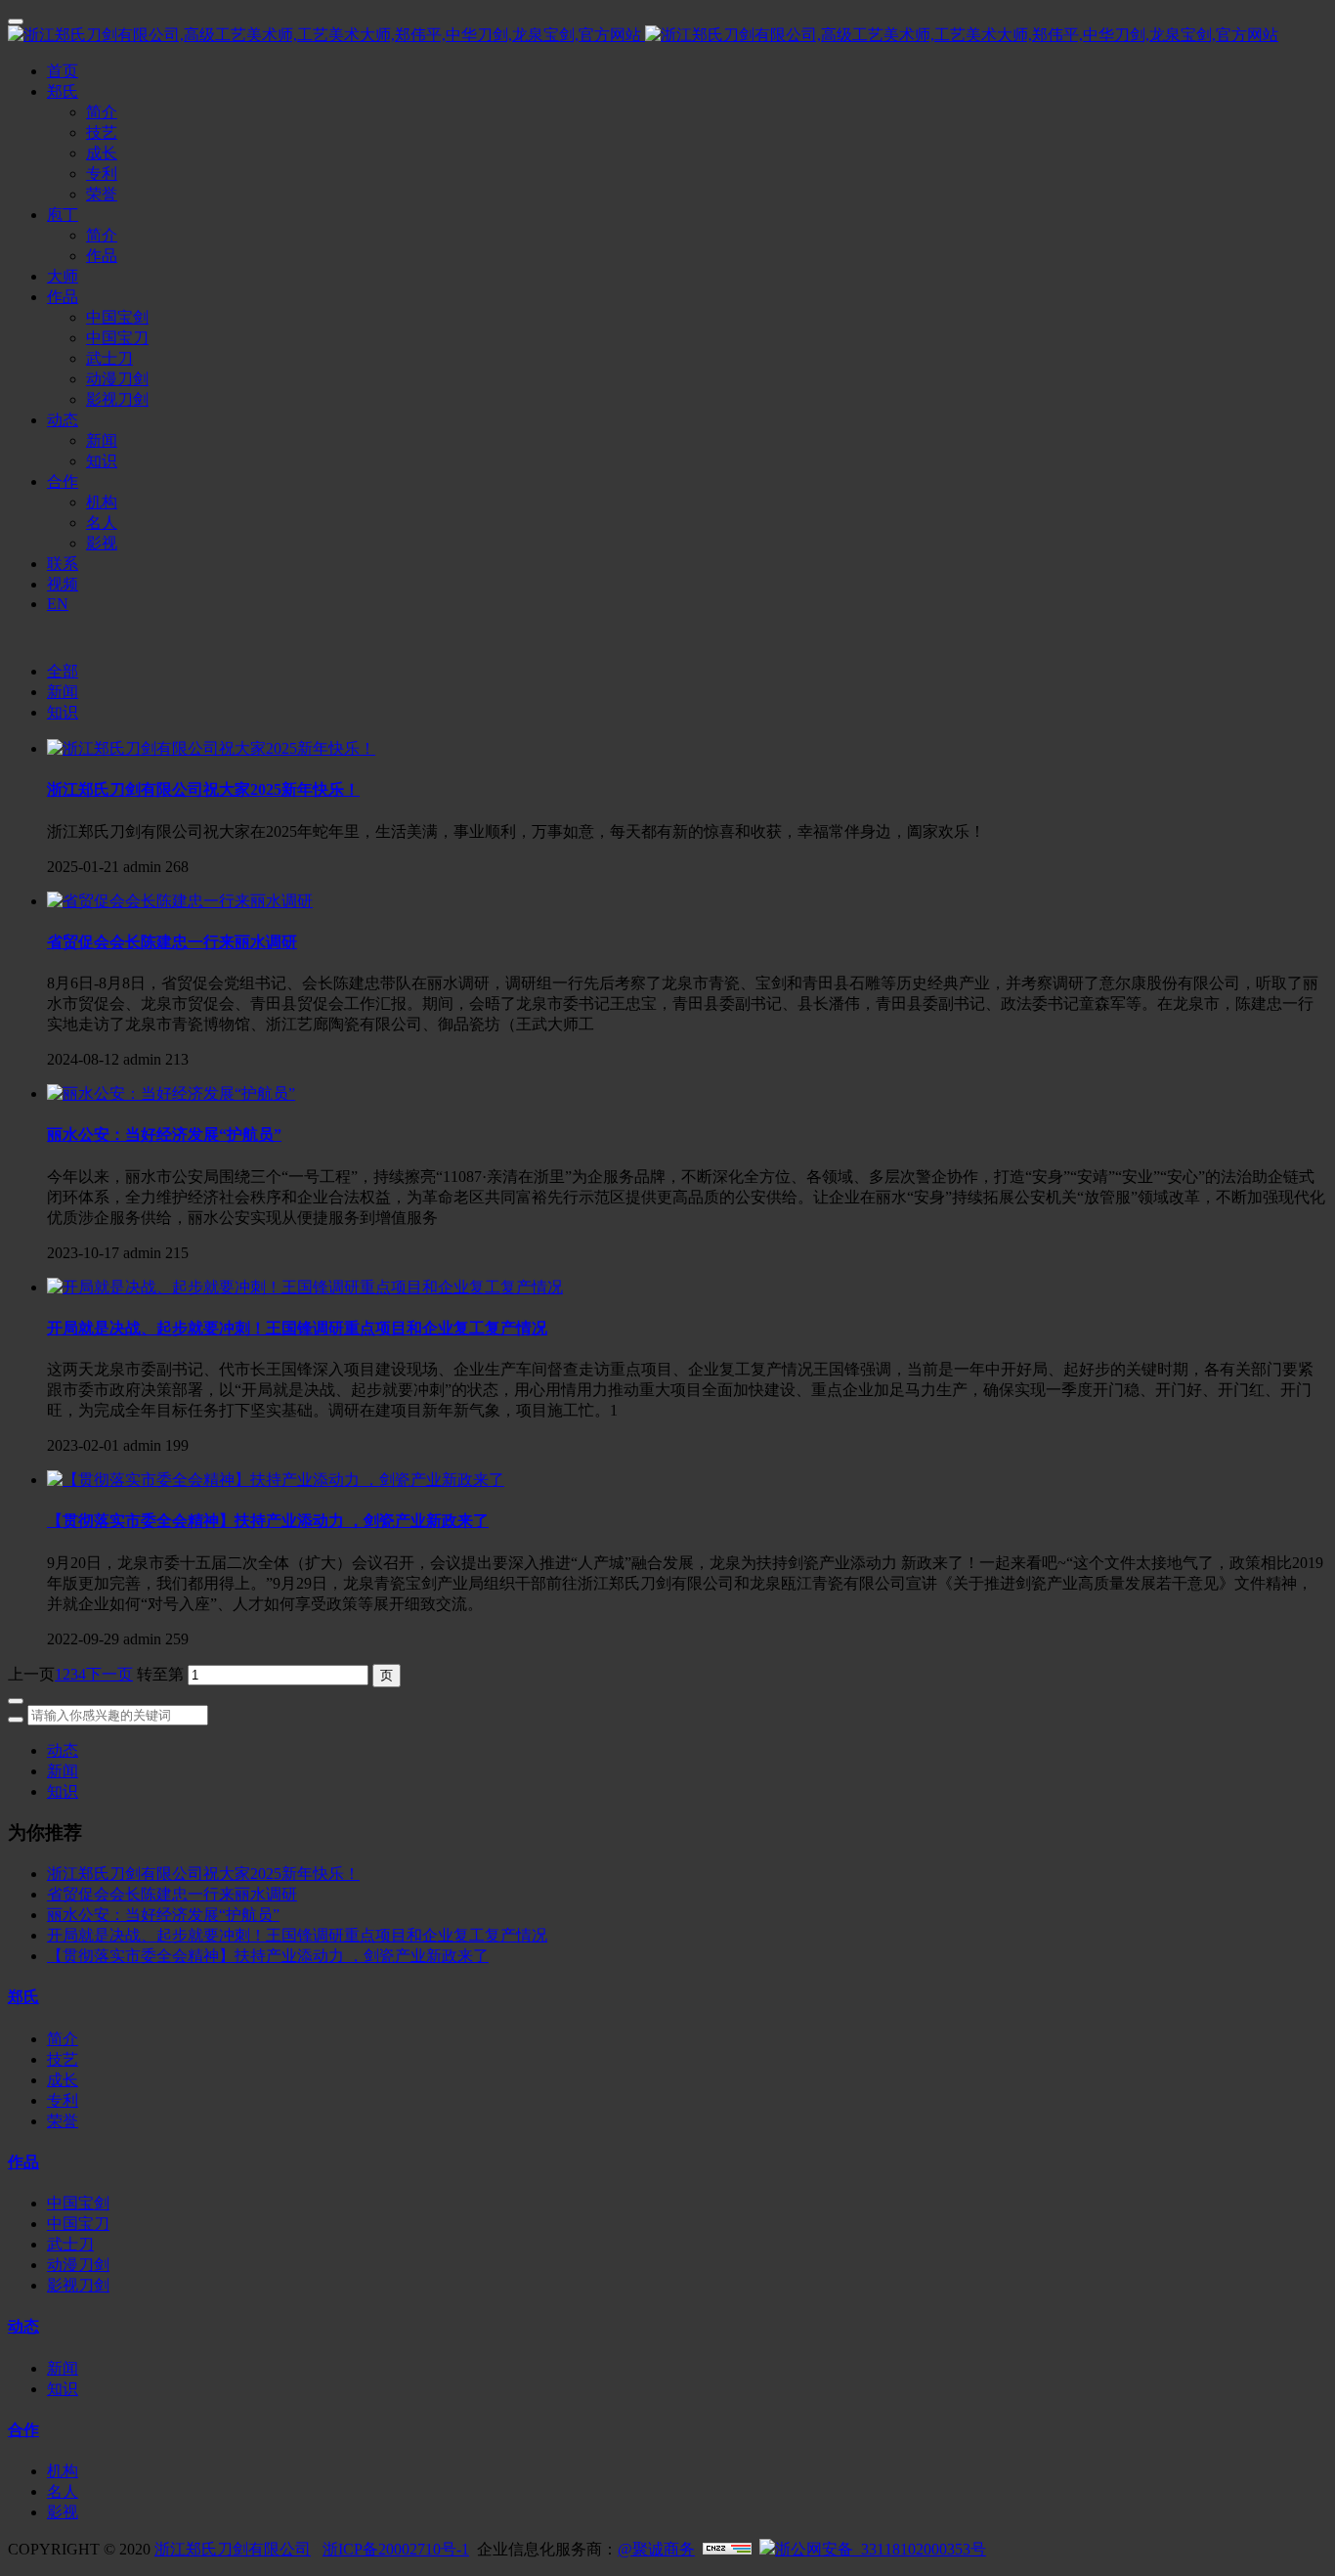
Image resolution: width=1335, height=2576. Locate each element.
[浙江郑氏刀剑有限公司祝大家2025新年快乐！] (211, 748)
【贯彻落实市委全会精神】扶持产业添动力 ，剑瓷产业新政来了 (268, 1956)
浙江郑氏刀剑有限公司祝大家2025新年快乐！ (203, 1874)
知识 (63, 712)
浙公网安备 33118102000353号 (881, 2549)
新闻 (63, 692)
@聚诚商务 (656, 2549)
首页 (63, 71)
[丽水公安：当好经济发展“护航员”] (171, 1093)
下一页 (109, 1674)
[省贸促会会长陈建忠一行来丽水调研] (180, 901)
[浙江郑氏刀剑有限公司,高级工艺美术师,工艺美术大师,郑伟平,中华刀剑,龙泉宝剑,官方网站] (667, 36)
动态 (63, 1750)
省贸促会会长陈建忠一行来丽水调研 (172, 1894)
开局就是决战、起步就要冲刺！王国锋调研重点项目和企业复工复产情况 (297, 1935)
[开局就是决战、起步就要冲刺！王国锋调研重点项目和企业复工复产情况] (305, 1287)
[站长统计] (727, 2549)
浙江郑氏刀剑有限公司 (233, 2549)
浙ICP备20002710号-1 (396, 2549)
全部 (63, 671)
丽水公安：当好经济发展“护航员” (163, 1915)
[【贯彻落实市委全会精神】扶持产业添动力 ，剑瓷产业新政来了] (276, 1480)
